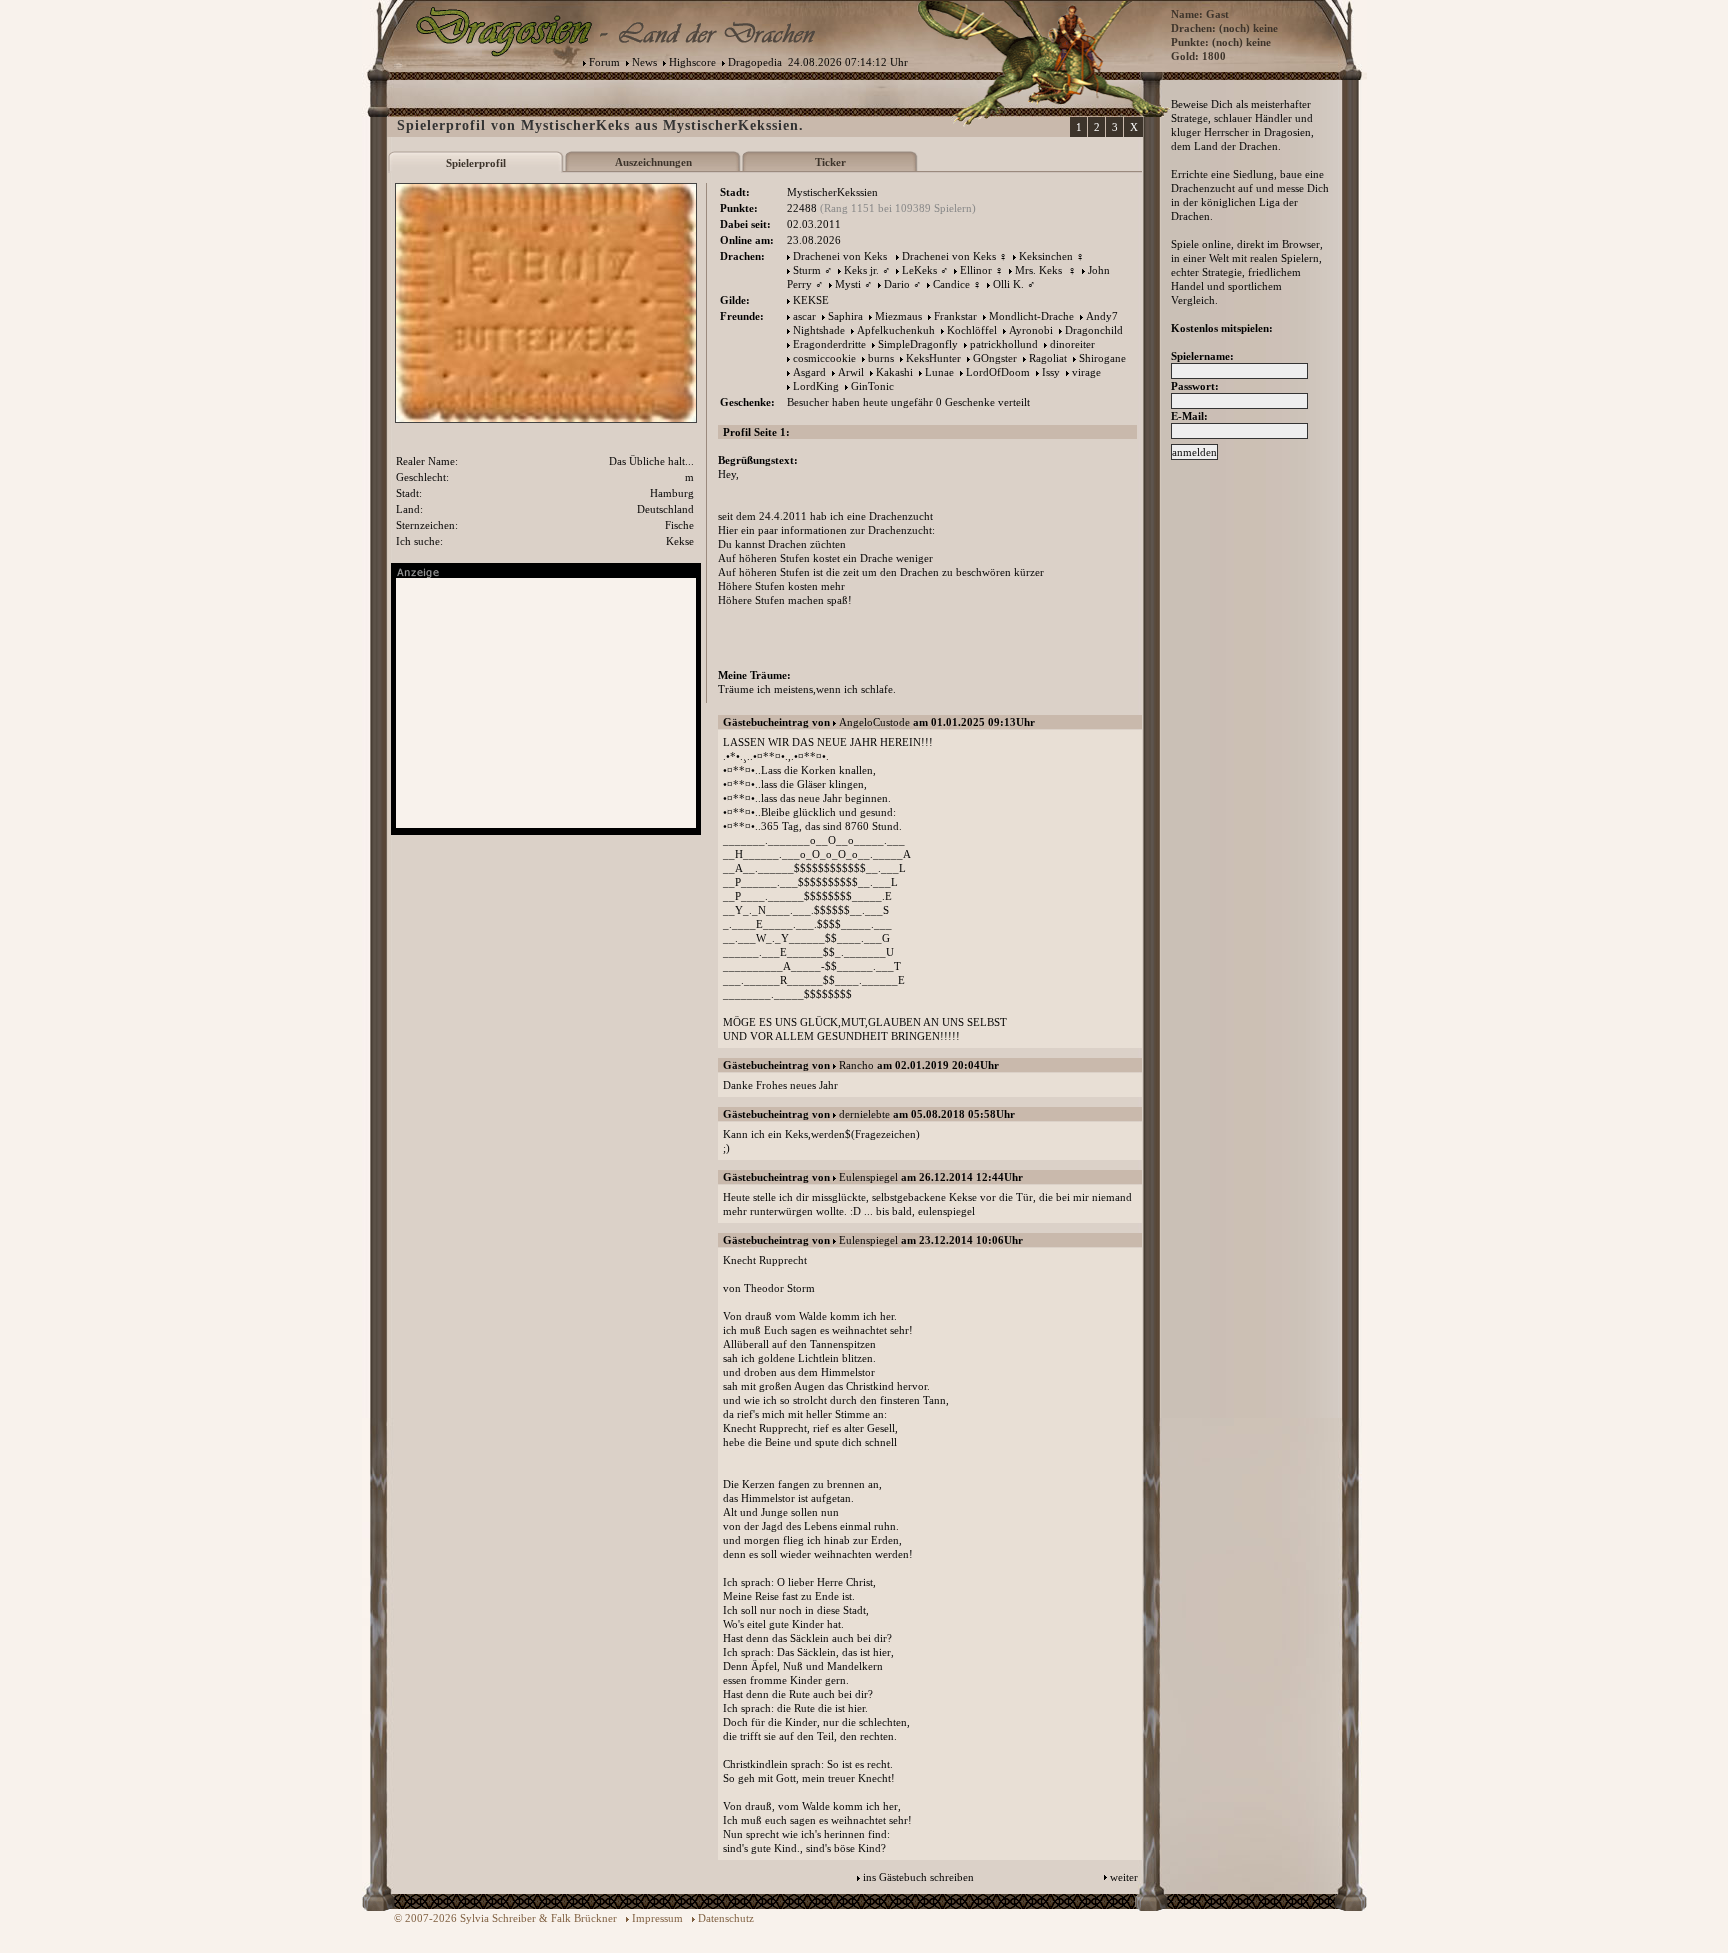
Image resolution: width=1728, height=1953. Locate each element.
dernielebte (864, 1114)
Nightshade (819, 330)
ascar (804, 316)
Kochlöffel (972, 330)
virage (1086, 372)
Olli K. (1008, 284)
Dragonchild (1094, 330)
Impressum (657, 1918)
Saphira (845, 316)
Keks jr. (861, 270)
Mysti (848, 284)
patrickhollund (1004, 344)
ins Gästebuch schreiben (918, 1877)
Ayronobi (1031, 330)
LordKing (816, 386)
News (644, 62)
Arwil (851, 372)
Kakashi (894, 372)
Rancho (856, 1065)
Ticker (830, 162)
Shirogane (1102, 358)
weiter (1124, 1877)
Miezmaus (898, 316)
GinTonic (872, 386)
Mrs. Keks (1040, 270)
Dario (897, 284)
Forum (604, 62)
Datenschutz (726, 1918)
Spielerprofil (476, 163)
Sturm (807, 270)
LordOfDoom (998, 372)
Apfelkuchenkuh (896, 330)
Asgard (809, 372)
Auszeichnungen (653, 162)
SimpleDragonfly (918, 344)
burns (881, 358)
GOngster (995, 358)
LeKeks (919, 270)
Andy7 (1102, 316)
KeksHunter (933, 358)
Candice (951, 284)
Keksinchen (1046, 256)
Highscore (692, 62)
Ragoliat (1048, 358)
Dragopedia (755, 62)
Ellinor (976, 270)
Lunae (939, 372)
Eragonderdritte (829, 344)
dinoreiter (1072, 344)
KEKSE (811, 300)
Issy (1051, 372)
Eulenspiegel (868, 1177)
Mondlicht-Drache (1031, 316)
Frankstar (955, 316)
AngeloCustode (874, 722)
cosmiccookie (824, 358)
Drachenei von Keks (840, 256)
